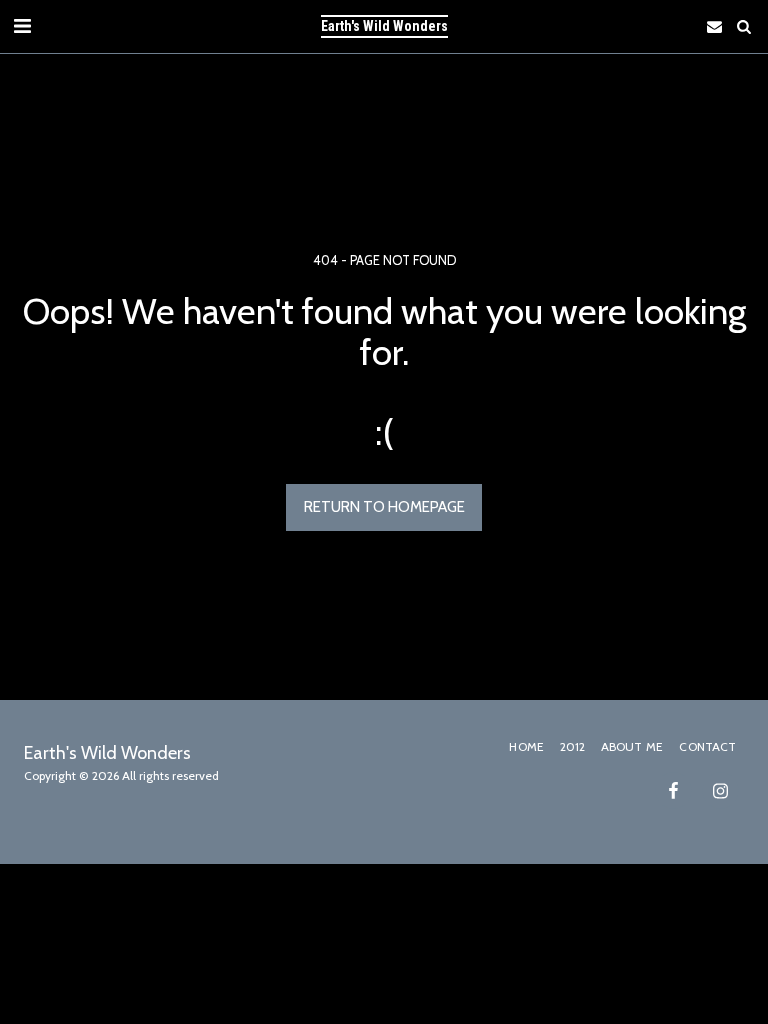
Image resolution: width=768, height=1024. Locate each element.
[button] (22, 26)
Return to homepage (384, 507)
